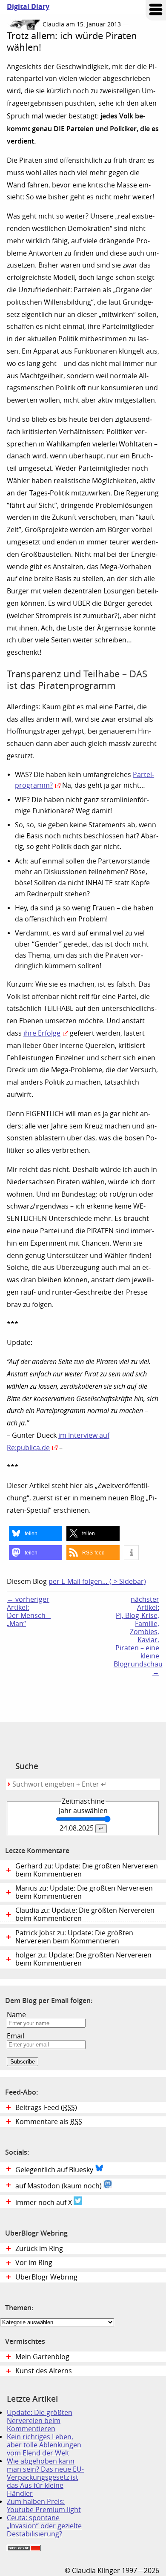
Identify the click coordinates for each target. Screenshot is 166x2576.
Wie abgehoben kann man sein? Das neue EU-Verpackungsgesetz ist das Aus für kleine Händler (45, 2477)
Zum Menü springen (156, 10)
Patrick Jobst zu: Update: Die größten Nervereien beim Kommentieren (74, 1937)
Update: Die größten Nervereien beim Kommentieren (40, 2421)
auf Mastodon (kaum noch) (59, 2186)
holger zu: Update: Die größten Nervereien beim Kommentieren (83, 1959)
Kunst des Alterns (44, 2371)
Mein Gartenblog (42, 2357)
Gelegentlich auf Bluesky (55, 2170)
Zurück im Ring (39, 2249)
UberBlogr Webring (46, 2277)
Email (16, 2036)
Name (16, 2015)
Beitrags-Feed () (46, 2108)
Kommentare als (49, 2122)
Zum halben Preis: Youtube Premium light (44, 2506)
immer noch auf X (44, 2203)
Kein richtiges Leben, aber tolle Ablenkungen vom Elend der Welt (44, 2445)
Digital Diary (25, 7)
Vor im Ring (34, 2263)
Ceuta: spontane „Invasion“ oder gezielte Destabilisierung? (44, 2526)
